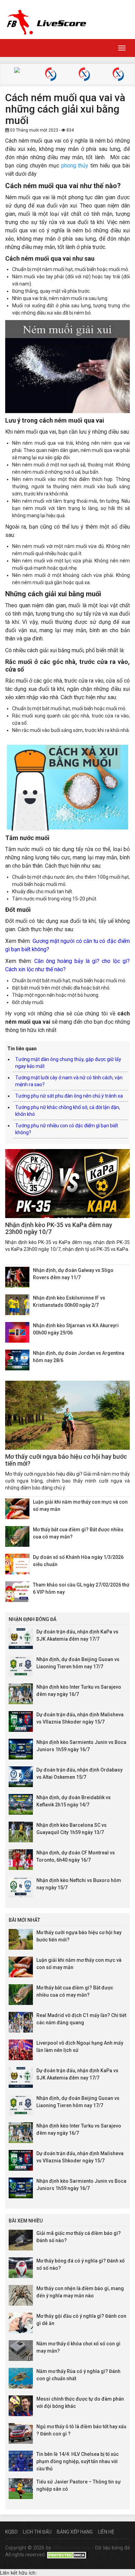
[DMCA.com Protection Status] (67, 2555)
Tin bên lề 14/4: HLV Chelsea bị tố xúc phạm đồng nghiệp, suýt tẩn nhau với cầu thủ (78, 2461)
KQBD (11, 2532)
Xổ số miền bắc (51, 75)
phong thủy (75, 166)
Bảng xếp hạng (75, 2532)
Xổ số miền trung (84, 75)
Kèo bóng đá (17, 71)
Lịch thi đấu (37, 2532)
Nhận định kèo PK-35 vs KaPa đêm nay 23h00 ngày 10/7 (59, 1228)
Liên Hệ (106, 2532)
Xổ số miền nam (118, 75)
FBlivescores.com (72, 2548)
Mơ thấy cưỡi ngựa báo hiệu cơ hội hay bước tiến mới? (66, 1460)
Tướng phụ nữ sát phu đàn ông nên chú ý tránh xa (69, 1096)
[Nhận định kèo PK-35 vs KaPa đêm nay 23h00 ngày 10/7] (67, 1184)
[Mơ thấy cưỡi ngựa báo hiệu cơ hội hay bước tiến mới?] (67, 1415)
